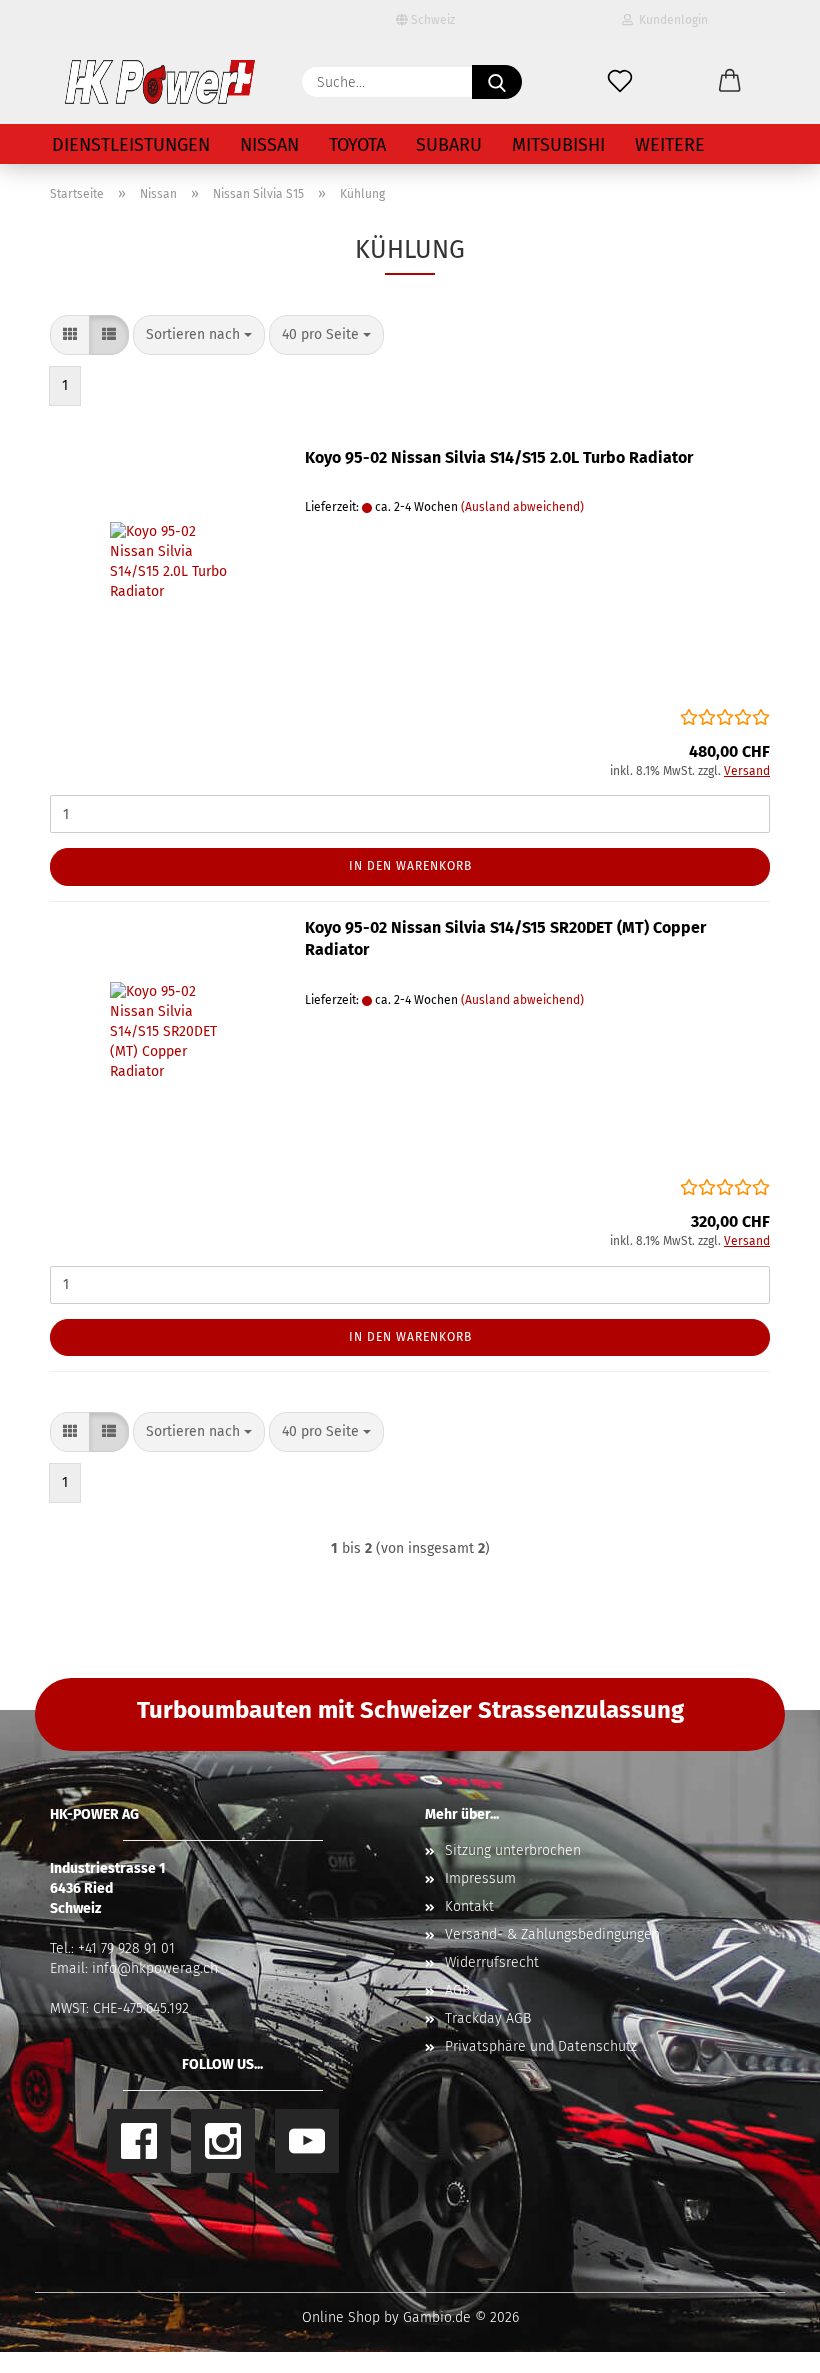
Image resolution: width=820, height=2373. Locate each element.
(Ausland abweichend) (522, 507)
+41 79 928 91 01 (126, 1948)
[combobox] (199, 335)
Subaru (449, 145)
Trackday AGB (488, 2018)
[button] (730, 82)
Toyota (357, 145)
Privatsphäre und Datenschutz (541, 2046)
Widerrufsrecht (492, 1962)
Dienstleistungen (131, 145)
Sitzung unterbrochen (513, 1850)
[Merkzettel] (620, 82)
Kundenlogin (670, 20)
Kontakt (469, 1906)
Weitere (670, 145)
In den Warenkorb (410, 866)
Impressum (480, 1878)
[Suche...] (497, 82)
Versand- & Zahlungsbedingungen (552, 1934)
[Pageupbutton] (765, 2343)
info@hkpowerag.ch (155, 1968)
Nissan (269, 145)
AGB (457, 1990)
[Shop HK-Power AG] (160, 82)
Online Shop (341, 2317)
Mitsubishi (558, 145)
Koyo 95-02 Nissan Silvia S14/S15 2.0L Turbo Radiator (499, 457)
